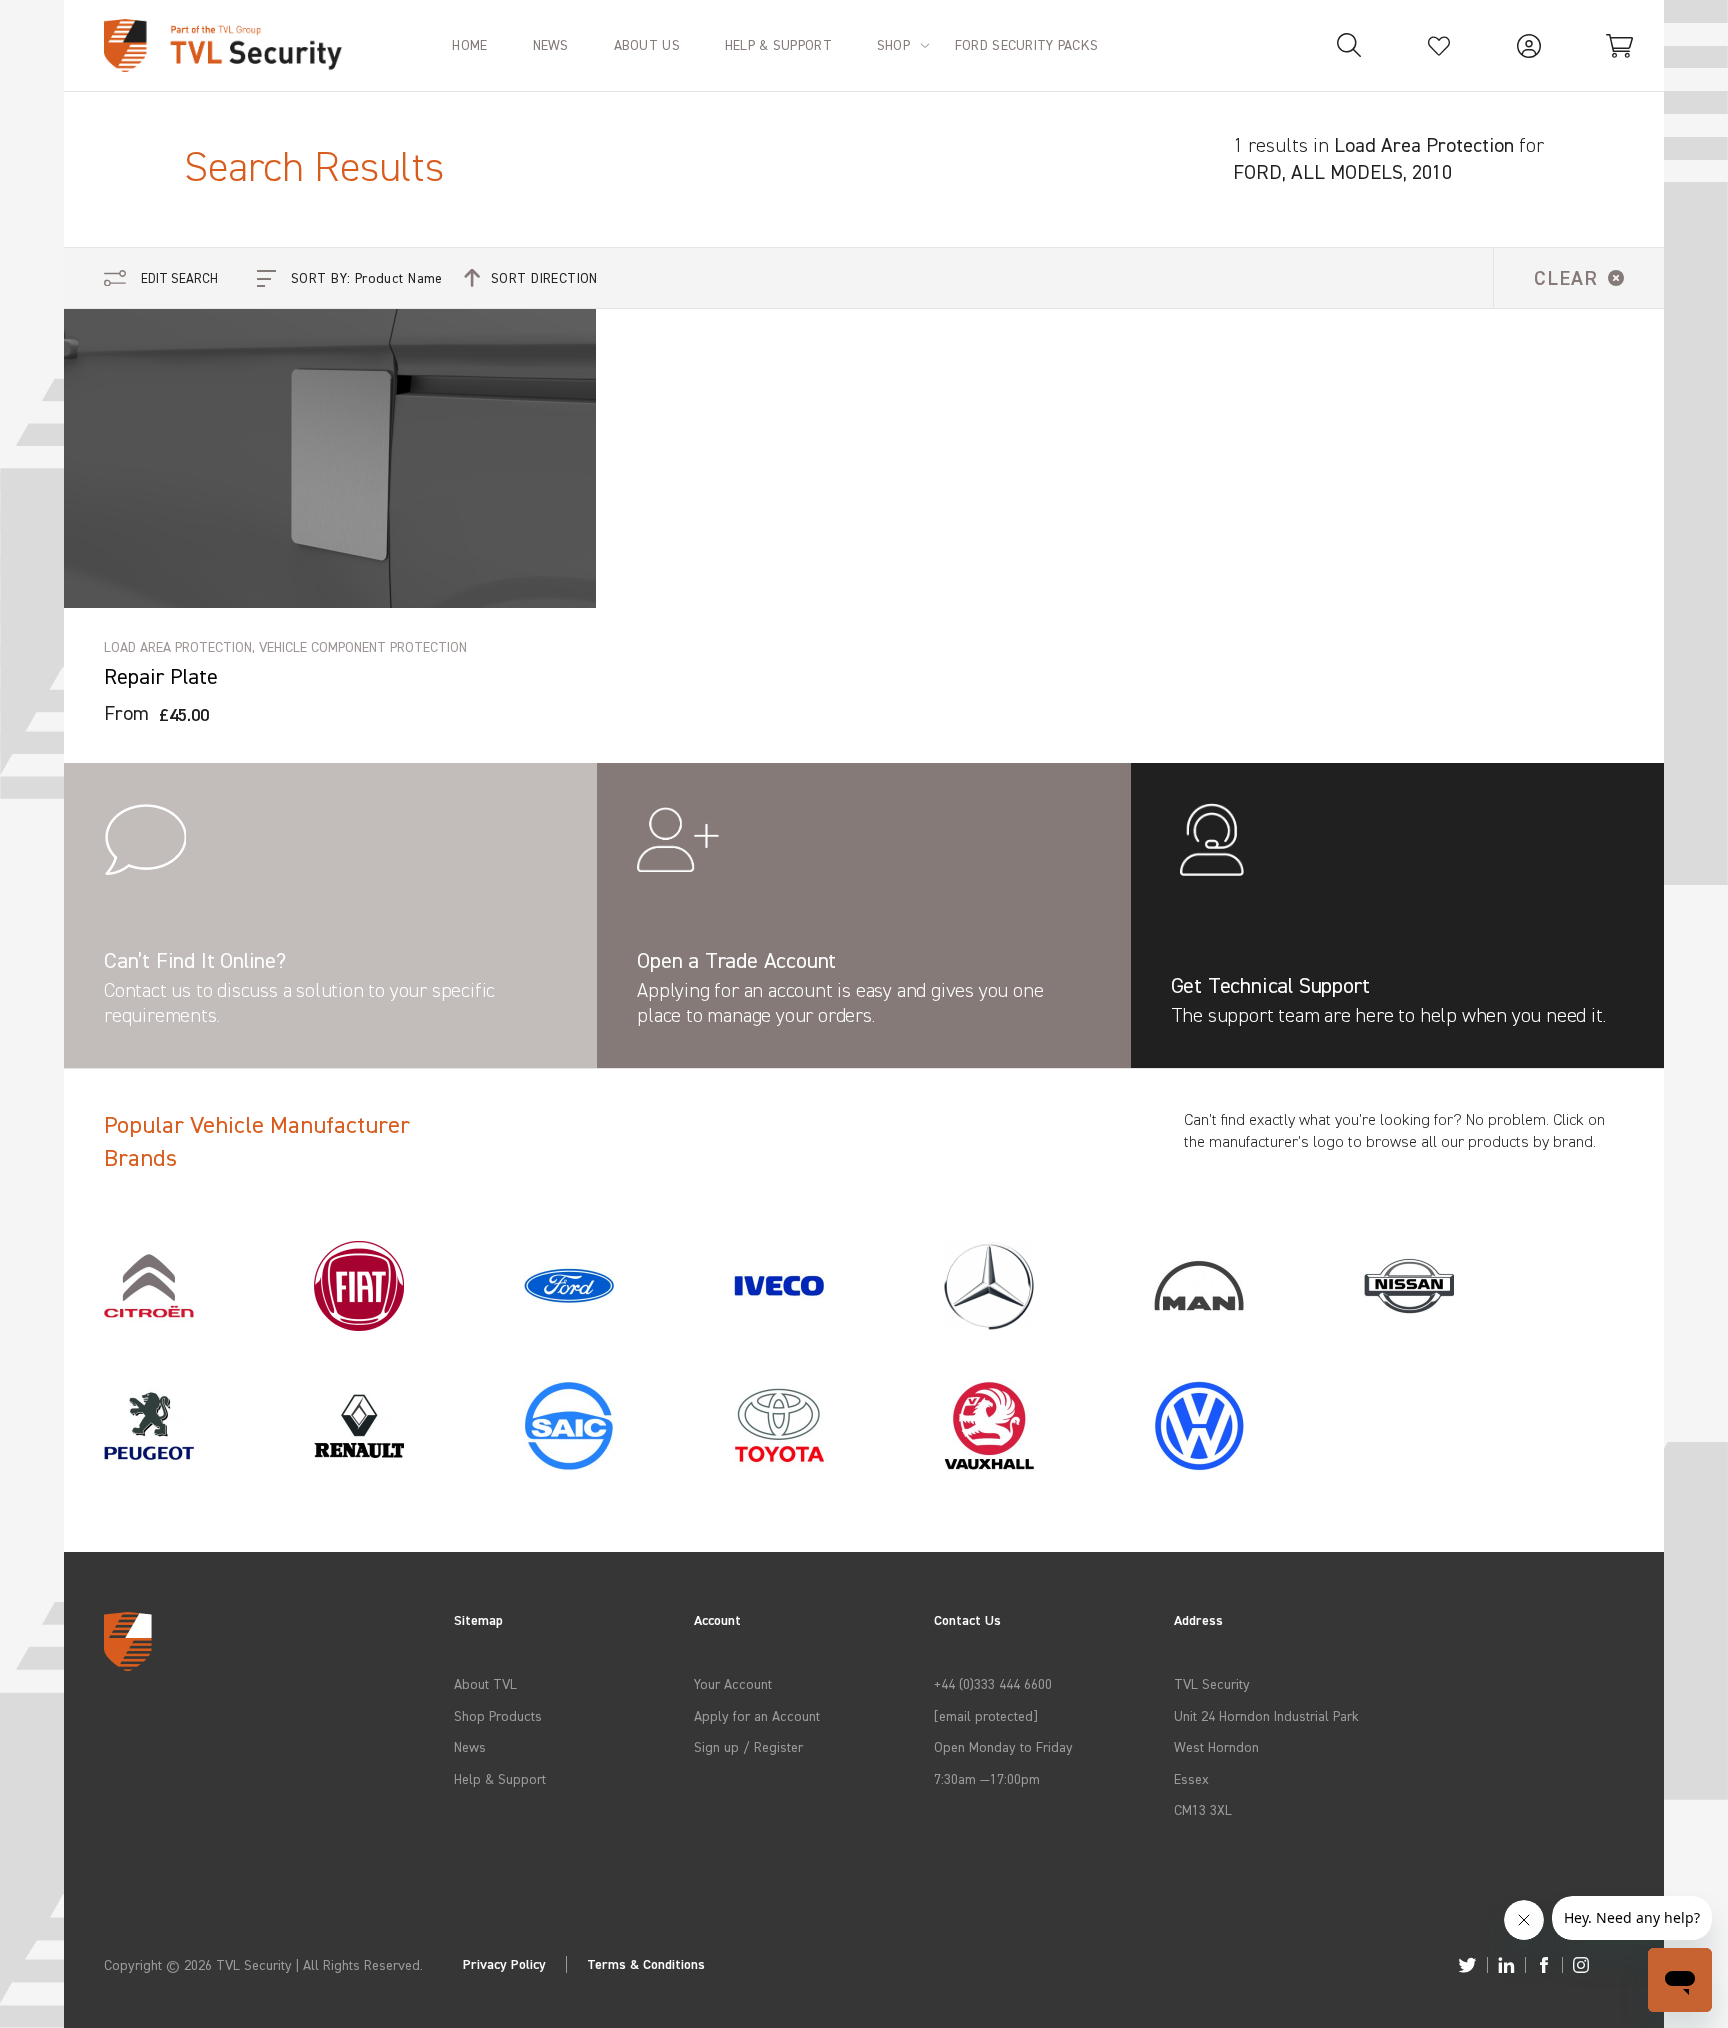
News (470, 1746)
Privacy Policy (504, 1964)
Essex (1191, 1778)
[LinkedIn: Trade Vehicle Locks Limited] (1506, 1965)
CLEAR (1566, 277)
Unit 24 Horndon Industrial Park (1266, 1715)
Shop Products (498, 1715)
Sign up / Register (748, 1746)
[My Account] (1529, 45)
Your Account (733, 1683)
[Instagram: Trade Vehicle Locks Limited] (1581, 1965)
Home (469, 44)
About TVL (485, 1683)
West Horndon (1216, 1746)
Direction (544, 277)
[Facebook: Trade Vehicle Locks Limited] (1544, 1965)
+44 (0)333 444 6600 (993, 1683)
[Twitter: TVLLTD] (1467, 1965)
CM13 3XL (1203, 1809)
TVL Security (1212, 1683)
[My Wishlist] (1439, 45)
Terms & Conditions (646, 1964)
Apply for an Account (757, 1715)
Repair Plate (161, 676)
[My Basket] (1619, 45)
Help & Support (500, 1778)
